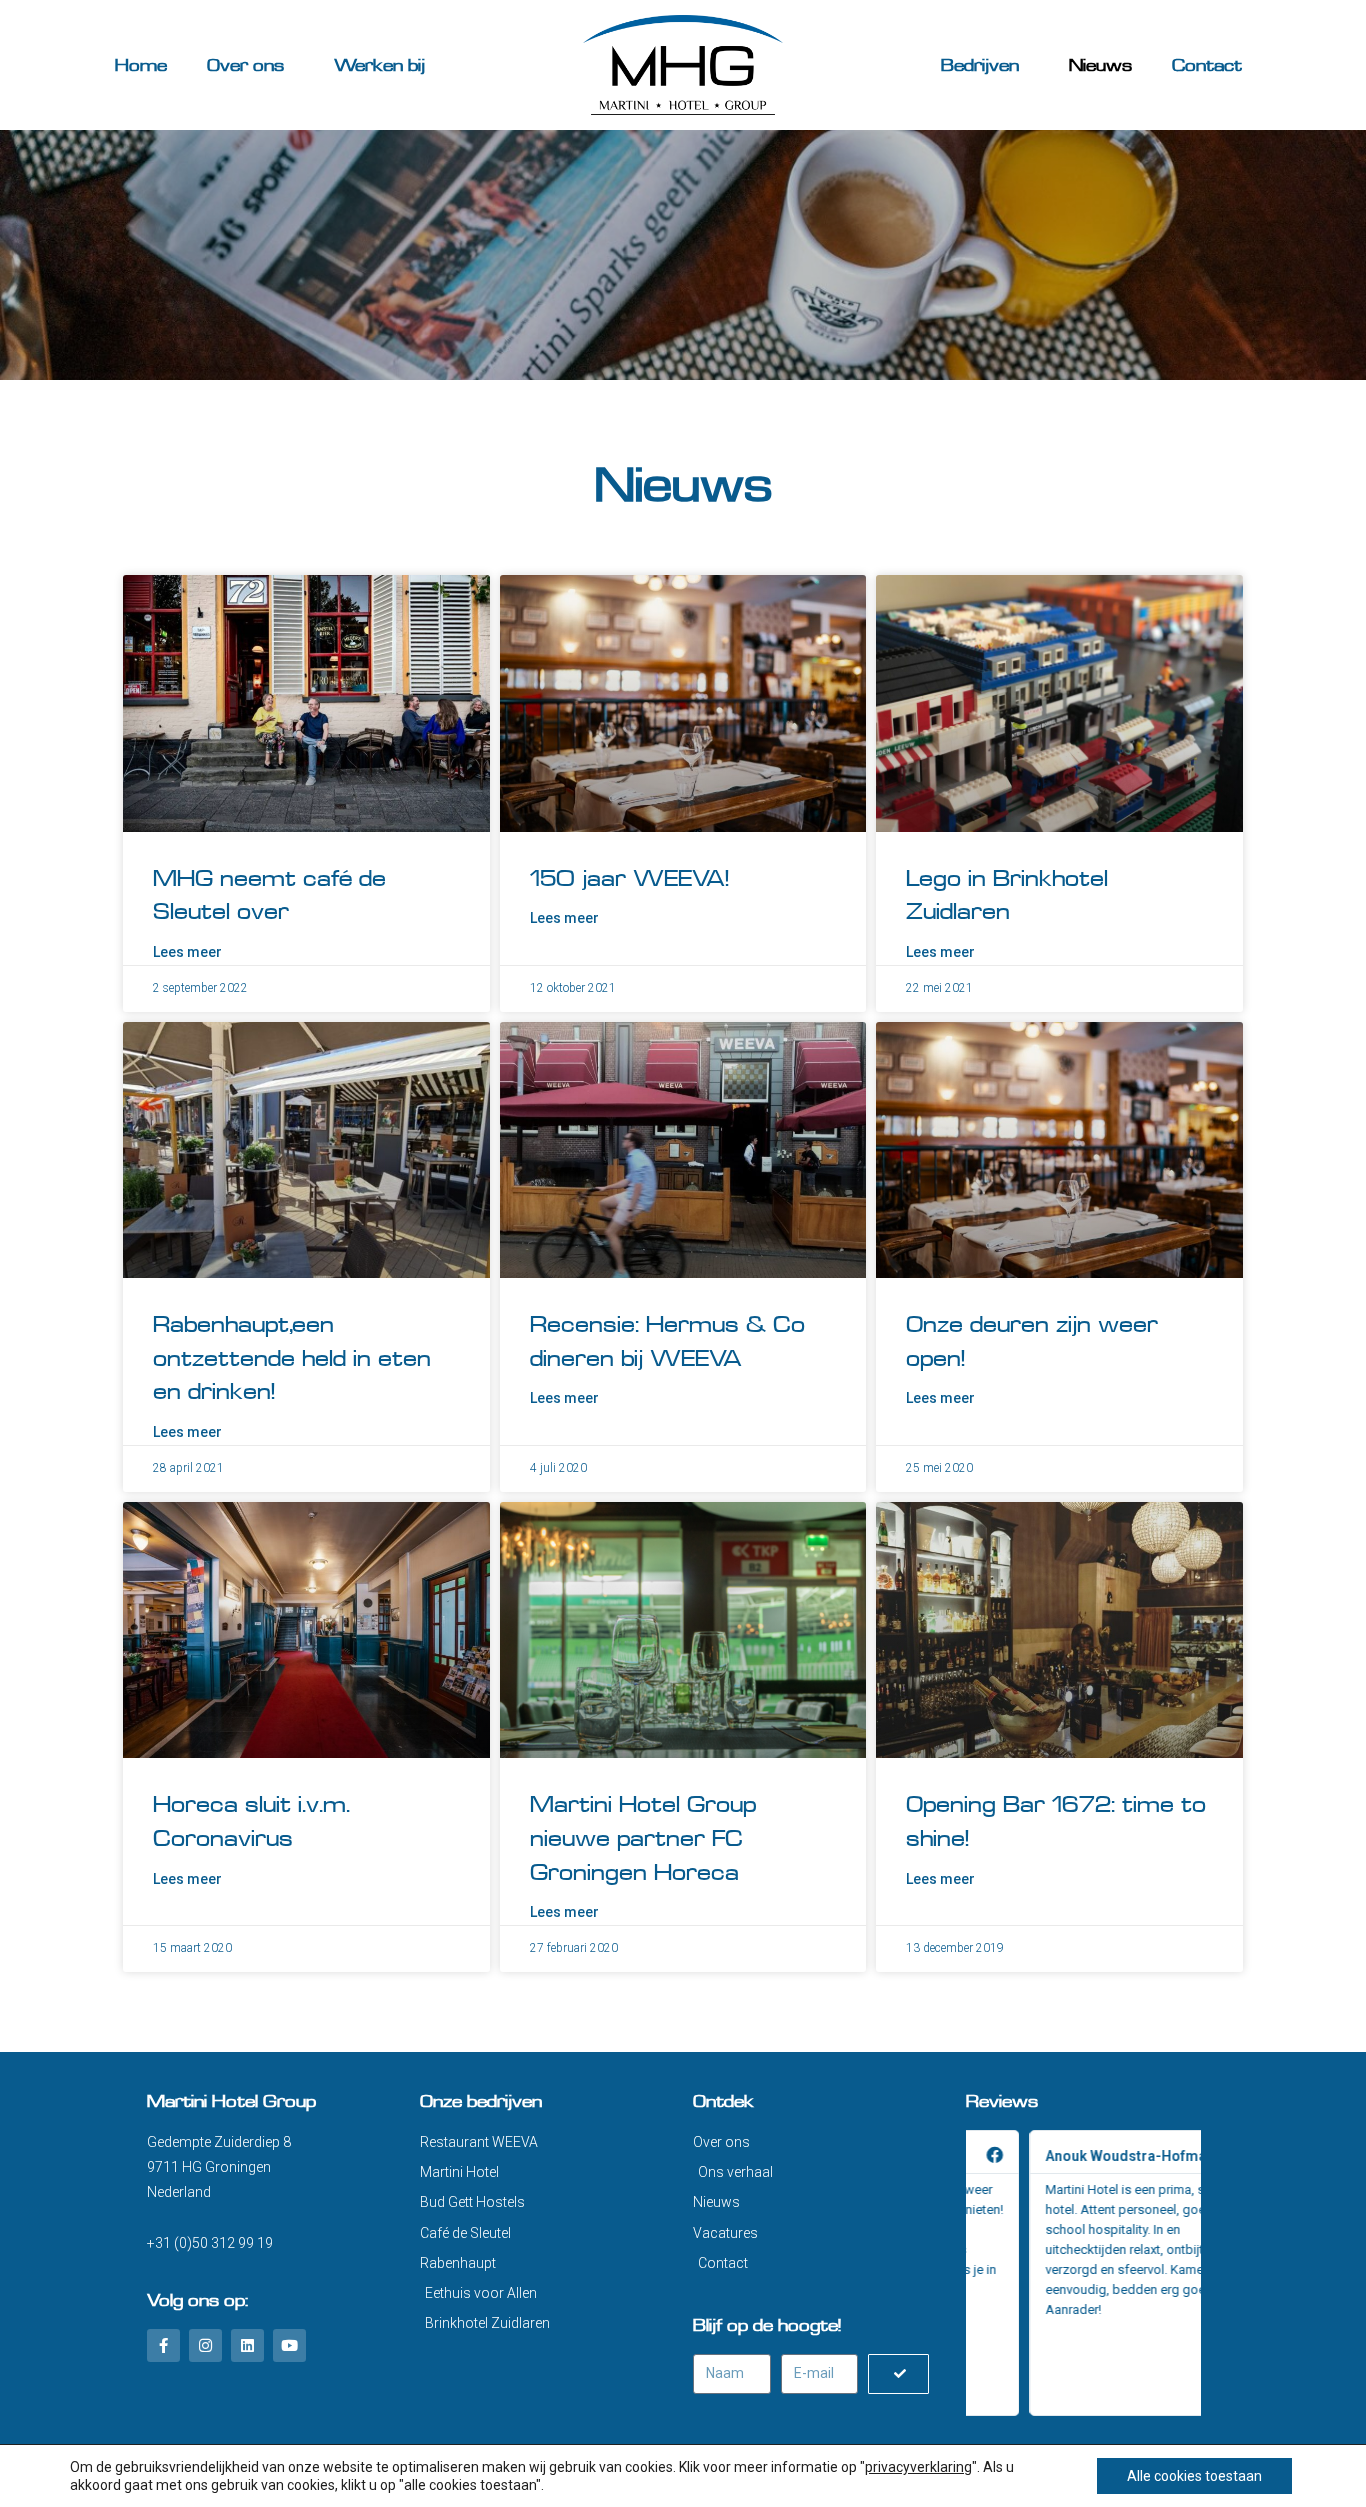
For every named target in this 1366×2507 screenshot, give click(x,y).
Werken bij (379, 65)
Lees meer (187, 952)
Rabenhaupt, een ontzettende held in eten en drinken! (292, 1358)
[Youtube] (289, 2345)
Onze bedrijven (481, 2101)
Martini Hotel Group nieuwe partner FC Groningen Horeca (643, 1838)
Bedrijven (980, 65)
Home (141, 65)
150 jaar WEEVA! (629, 878)
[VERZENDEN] (898, 2374)
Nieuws (1100, 65)
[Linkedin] (247, 2345)
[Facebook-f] (163, 2345)
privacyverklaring (918, 2467)
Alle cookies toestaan (1194, 2476)
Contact (1207, 65)
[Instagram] (205, 2345)
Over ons (245, 65)
